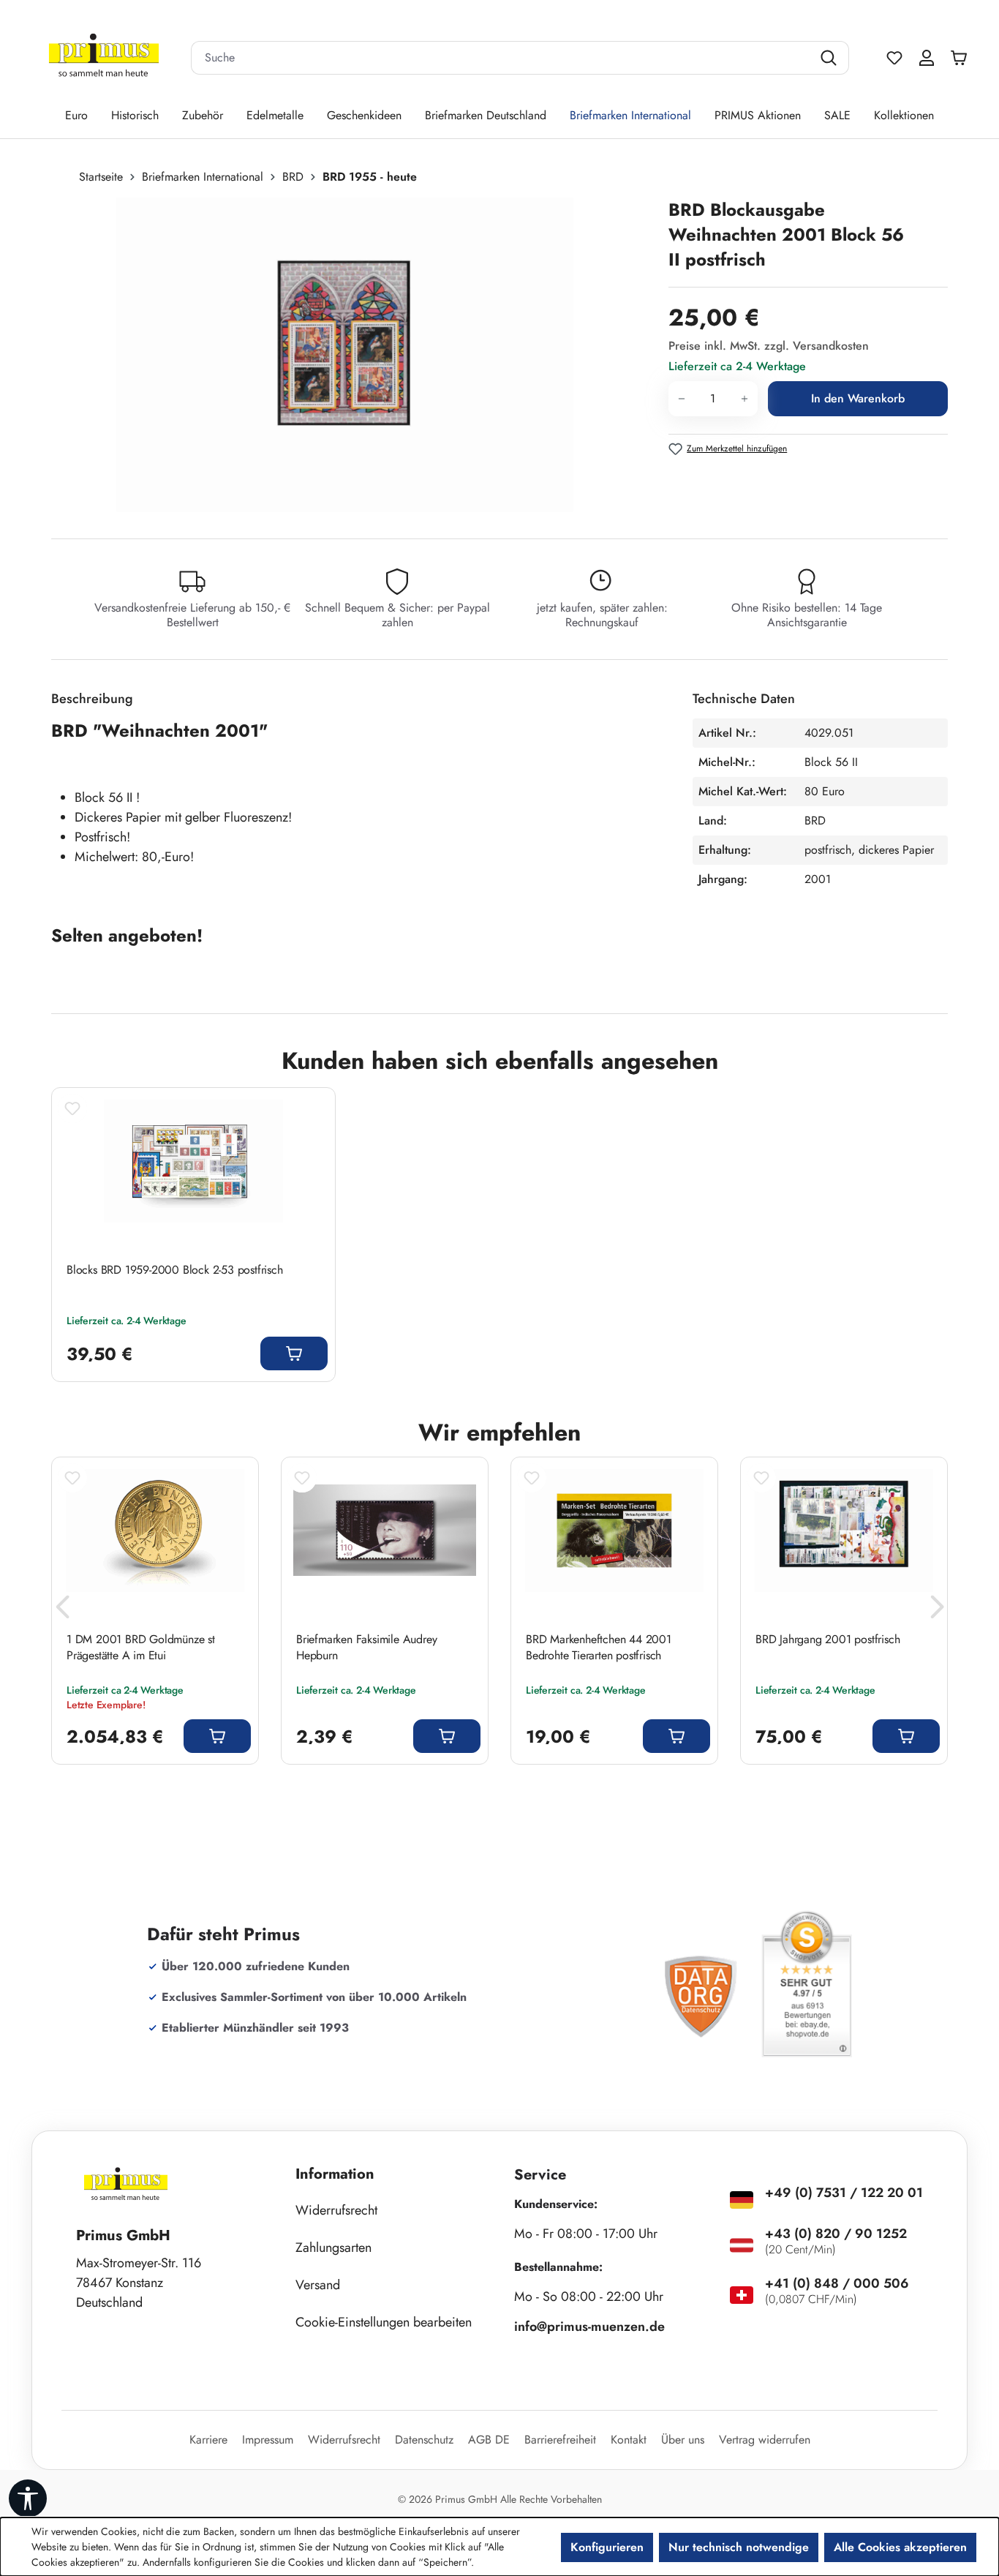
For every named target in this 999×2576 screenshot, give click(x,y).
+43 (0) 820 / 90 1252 (836, 2234)
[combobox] (502, 58)
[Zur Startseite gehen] (104, 58)
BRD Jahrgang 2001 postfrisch (828, 1640)
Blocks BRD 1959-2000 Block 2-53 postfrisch (175, 1270)
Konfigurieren (607, 2547)
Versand (318, 2285)
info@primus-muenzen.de (589, 2327)
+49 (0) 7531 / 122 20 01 (844, 2193)
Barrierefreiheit (560, 2440)
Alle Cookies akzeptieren (900, 2547)
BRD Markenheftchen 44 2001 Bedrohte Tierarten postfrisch (599, 1648)
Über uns (683, 2440)
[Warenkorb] (962, 58)
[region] (353, 355)
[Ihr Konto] (927, 58)
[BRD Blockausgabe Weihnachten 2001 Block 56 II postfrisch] (345, 355)
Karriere (208, 2440)
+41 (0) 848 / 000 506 (837, 2283)
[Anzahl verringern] (681, 399)
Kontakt (629, 2440)
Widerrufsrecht (336, 2210)
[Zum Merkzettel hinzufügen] (72, 1108)
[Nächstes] (937, 1611)
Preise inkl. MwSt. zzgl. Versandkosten (769, 346)
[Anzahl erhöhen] (745, 399)
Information (335, 2174)
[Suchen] (830, 58)
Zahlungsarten (333, 2248)
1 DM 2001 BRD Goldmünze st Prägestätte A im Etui (141, 1648)
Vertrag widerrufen (765, 2440)
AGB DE (489, 2440)
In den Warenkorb (858, 398)
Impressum (268, 2440)
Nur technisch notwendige (739, 2547)
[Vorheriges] (62, 1611)
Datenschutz (424, 2440)
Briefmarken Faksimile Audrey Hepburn (366, 1648)
